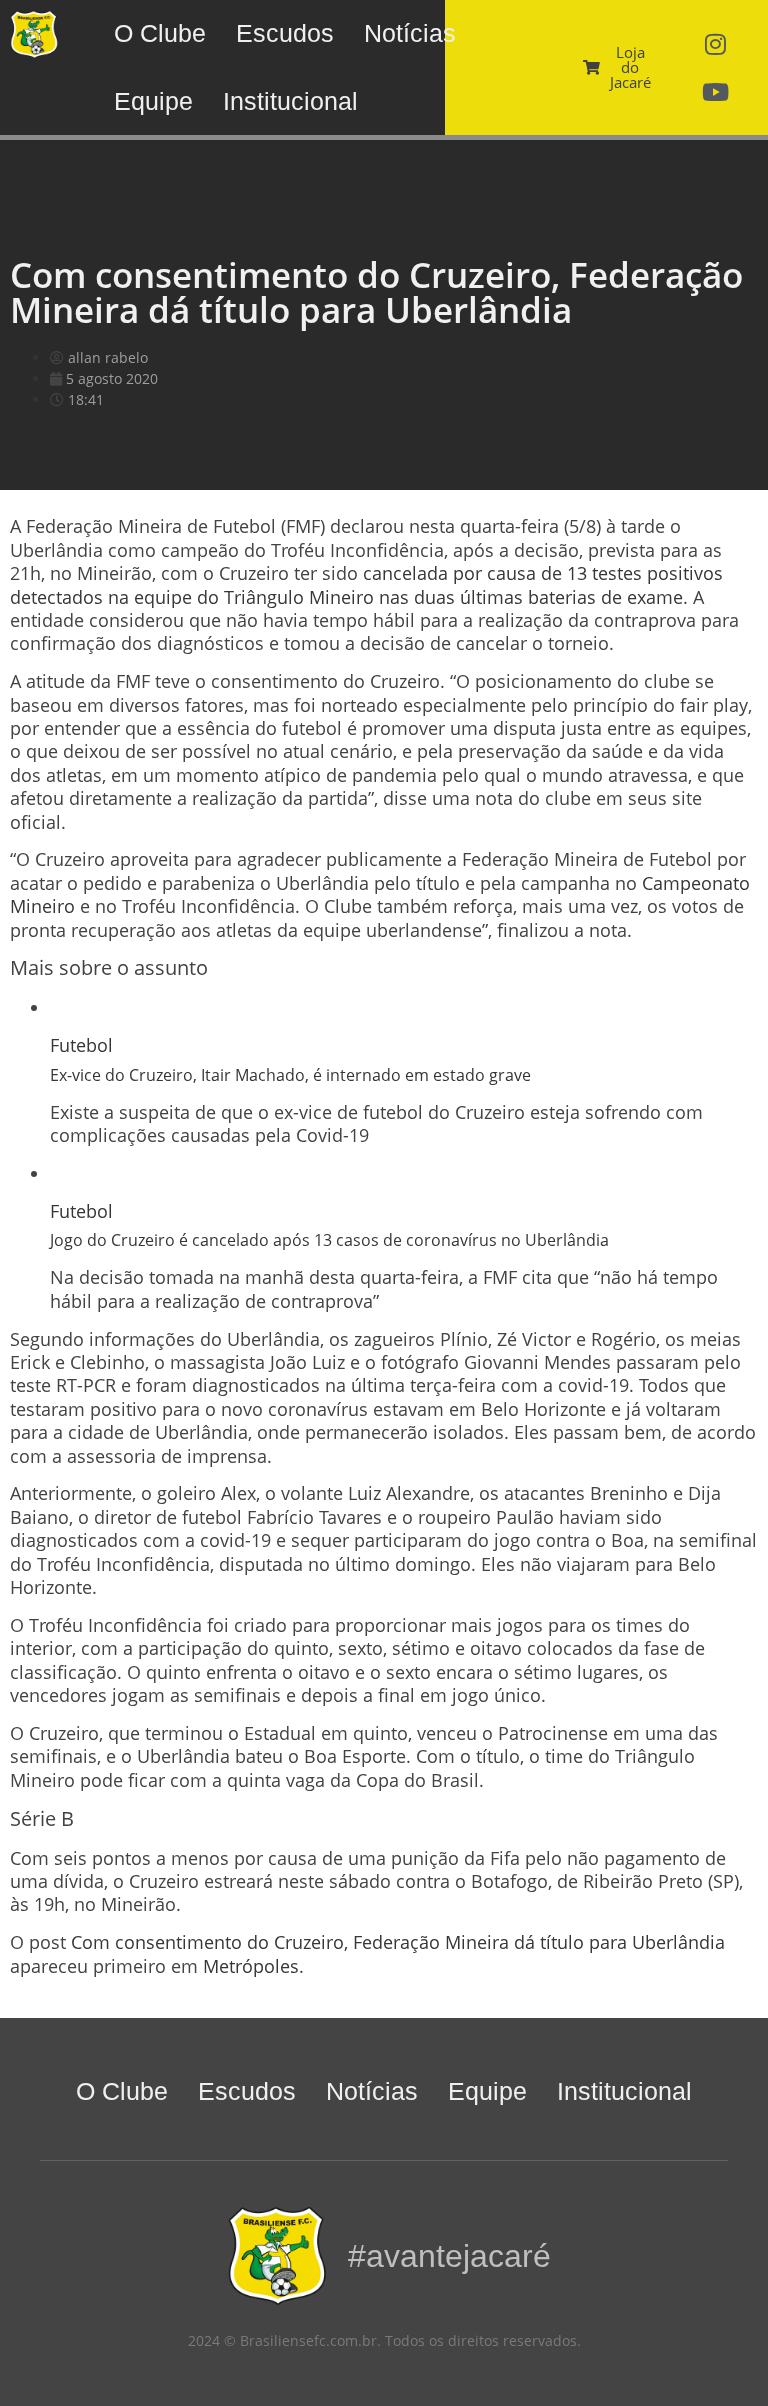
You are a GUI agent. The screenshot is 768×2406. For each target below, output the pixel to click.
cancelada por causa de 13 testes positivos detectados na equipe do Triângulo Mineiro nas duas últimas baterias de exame (366, 584)
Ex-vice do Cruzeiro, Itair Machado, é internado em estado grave (290, 1075)
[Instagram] (716, 44)
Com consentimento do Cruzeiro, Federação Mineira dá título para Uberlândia (398, 1942)
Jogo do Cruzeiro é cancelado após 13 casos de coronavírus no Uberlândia (329, 1240)
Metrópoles (251, 1966)
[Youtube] (716, 92)
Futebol (81, 1045)
